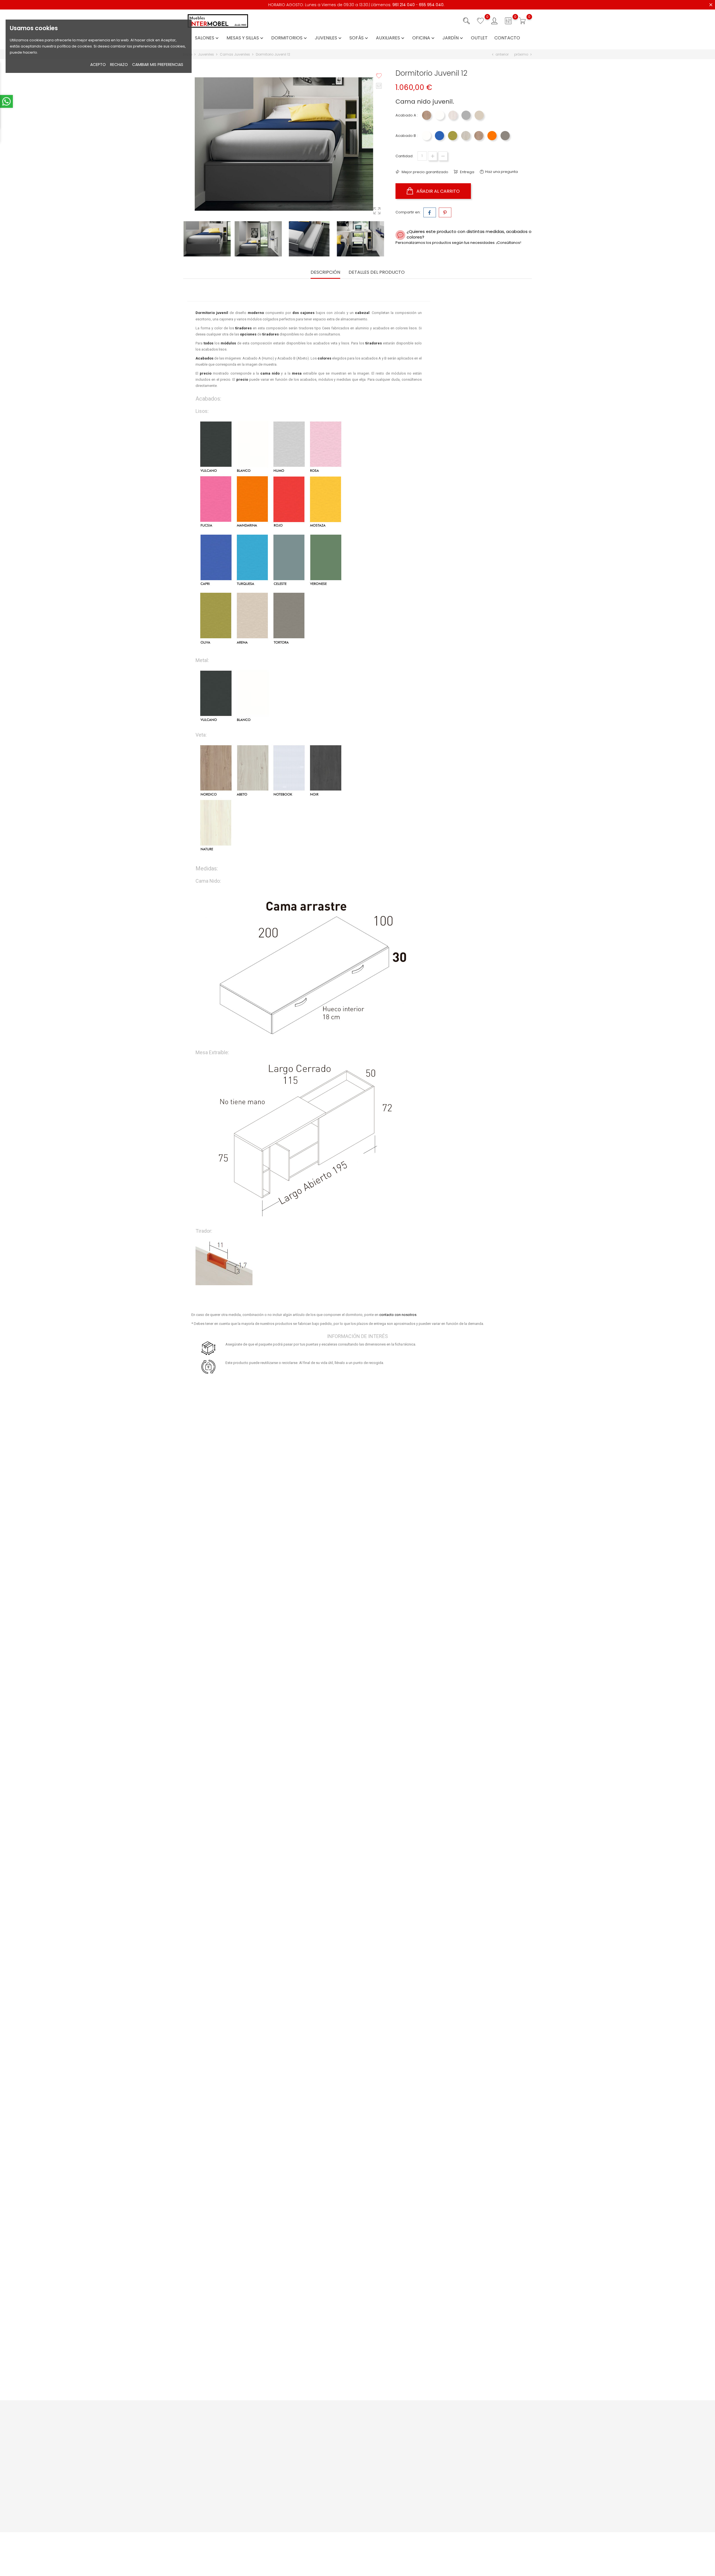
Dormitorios (290, 38)
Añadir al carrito (438, 191)
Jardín (453, 38)
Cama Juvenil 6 (474, 1760)
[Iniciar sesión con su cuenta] (494, 21)
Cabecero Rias (474, 2120)
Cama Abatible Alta (474, 1501)
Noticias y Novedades (292, 2428)
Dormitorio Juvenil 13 (241, 1622)
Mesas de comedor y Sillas (414, 2513)
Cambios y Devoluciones (353, 2469)
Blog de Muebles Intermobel (297, 2469)
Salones (207, 38)
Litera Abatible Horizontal (357, 1501)
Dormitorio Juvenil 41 (357, 2120)
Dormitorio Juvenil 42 (357, 1760)
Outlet (479, 38)
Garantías (340, 2460)
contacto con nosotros (398, 1315)
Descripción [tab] (325, 272)
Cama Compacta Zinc (241, 2360)
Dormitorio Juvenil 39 (241, 2240)
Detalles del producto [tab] (377, 272)
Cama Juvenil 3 (474, 2000)
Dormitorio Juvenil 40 (357, 2000)
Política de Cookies (407, 2454)
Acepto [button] (98, 65)
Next (285, 252)
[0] (480, 21)
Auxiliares (391, 38)
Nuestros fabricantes (291, 2477)
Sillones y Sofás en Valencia (415, 2505)
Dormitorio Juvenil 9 (474, 1880)
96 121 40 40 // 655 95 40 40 (214, 2464)
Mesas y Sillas (246, 38)
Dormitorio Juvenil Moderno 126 (241, 1501)
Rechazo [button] (119, 65)
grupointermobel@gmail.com (217, 2473)
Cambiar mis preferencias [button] (158, 65)
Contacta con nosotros (293, 2445)
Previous (285, 222)
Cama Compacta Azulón (241, 1760)
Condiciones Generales (412, 2437)
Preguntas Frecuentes (292, 2437)
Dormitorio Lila (241, 1880)
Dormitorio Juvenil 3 (241, 2120)
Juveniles (329, 38)
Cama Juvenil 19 (241, 2000)
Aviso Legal (400, 2428)
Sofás (359, 38)
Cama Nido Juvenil (357, 2240)
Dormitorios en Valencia (412, 2522)
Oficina (424, 38)
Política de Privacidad (410, 2445)
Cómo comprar (345, 2428)
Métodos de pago (347, 2437)
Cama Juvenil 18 (357, 1880)
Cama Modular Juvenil (474, 2240)
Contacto (507, 38)
